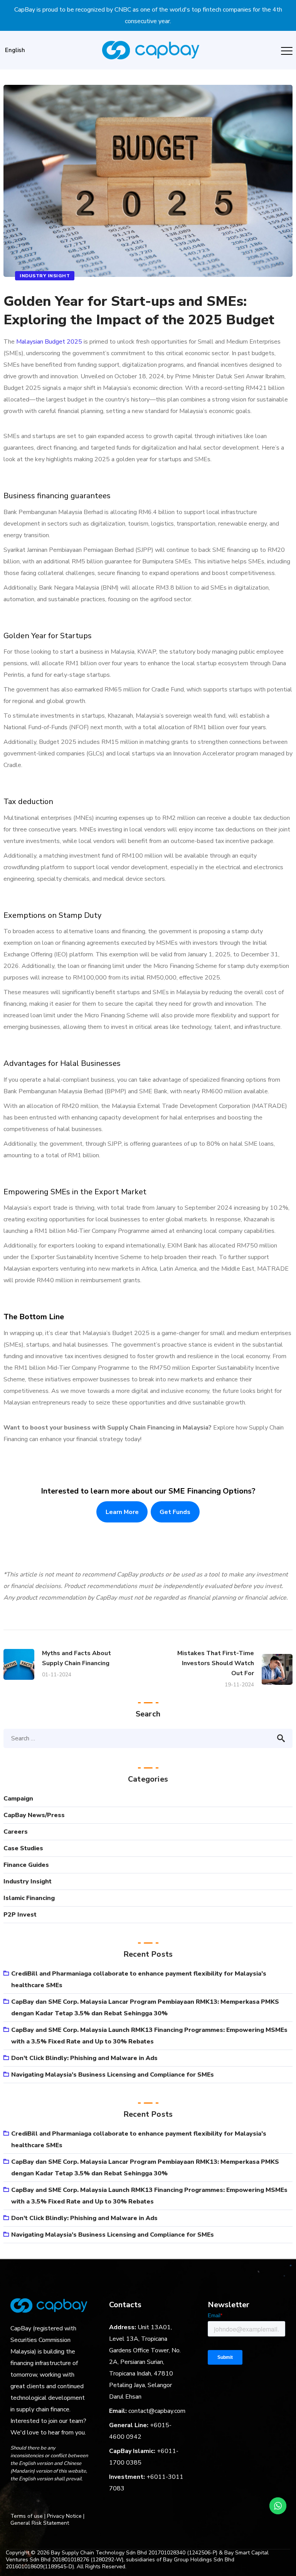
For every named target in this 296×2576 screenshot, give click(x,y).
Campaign (18, 1799)
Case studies (23, 1848)
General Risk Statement (40, 2523)
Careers (16, 1832)
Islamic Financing (29, 1898)
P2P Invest (20, 1915)
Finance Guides (26, 1865)
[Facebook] (15, 2499)
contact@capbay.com (157, 2411)
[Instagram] (30, 2499)
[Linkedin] (45, 2499)
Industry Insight (45, 276)
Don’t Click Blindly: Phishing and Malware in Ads (84, 2058)
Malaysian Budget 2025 (49, 342)
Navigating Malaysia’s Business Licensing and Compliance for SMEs (113, 2075)
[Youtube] (74, 2499)
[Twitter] (59, 2499)
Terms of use (27, 2516)
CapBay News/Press (34, 1815)
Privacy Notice (64, 2516)
